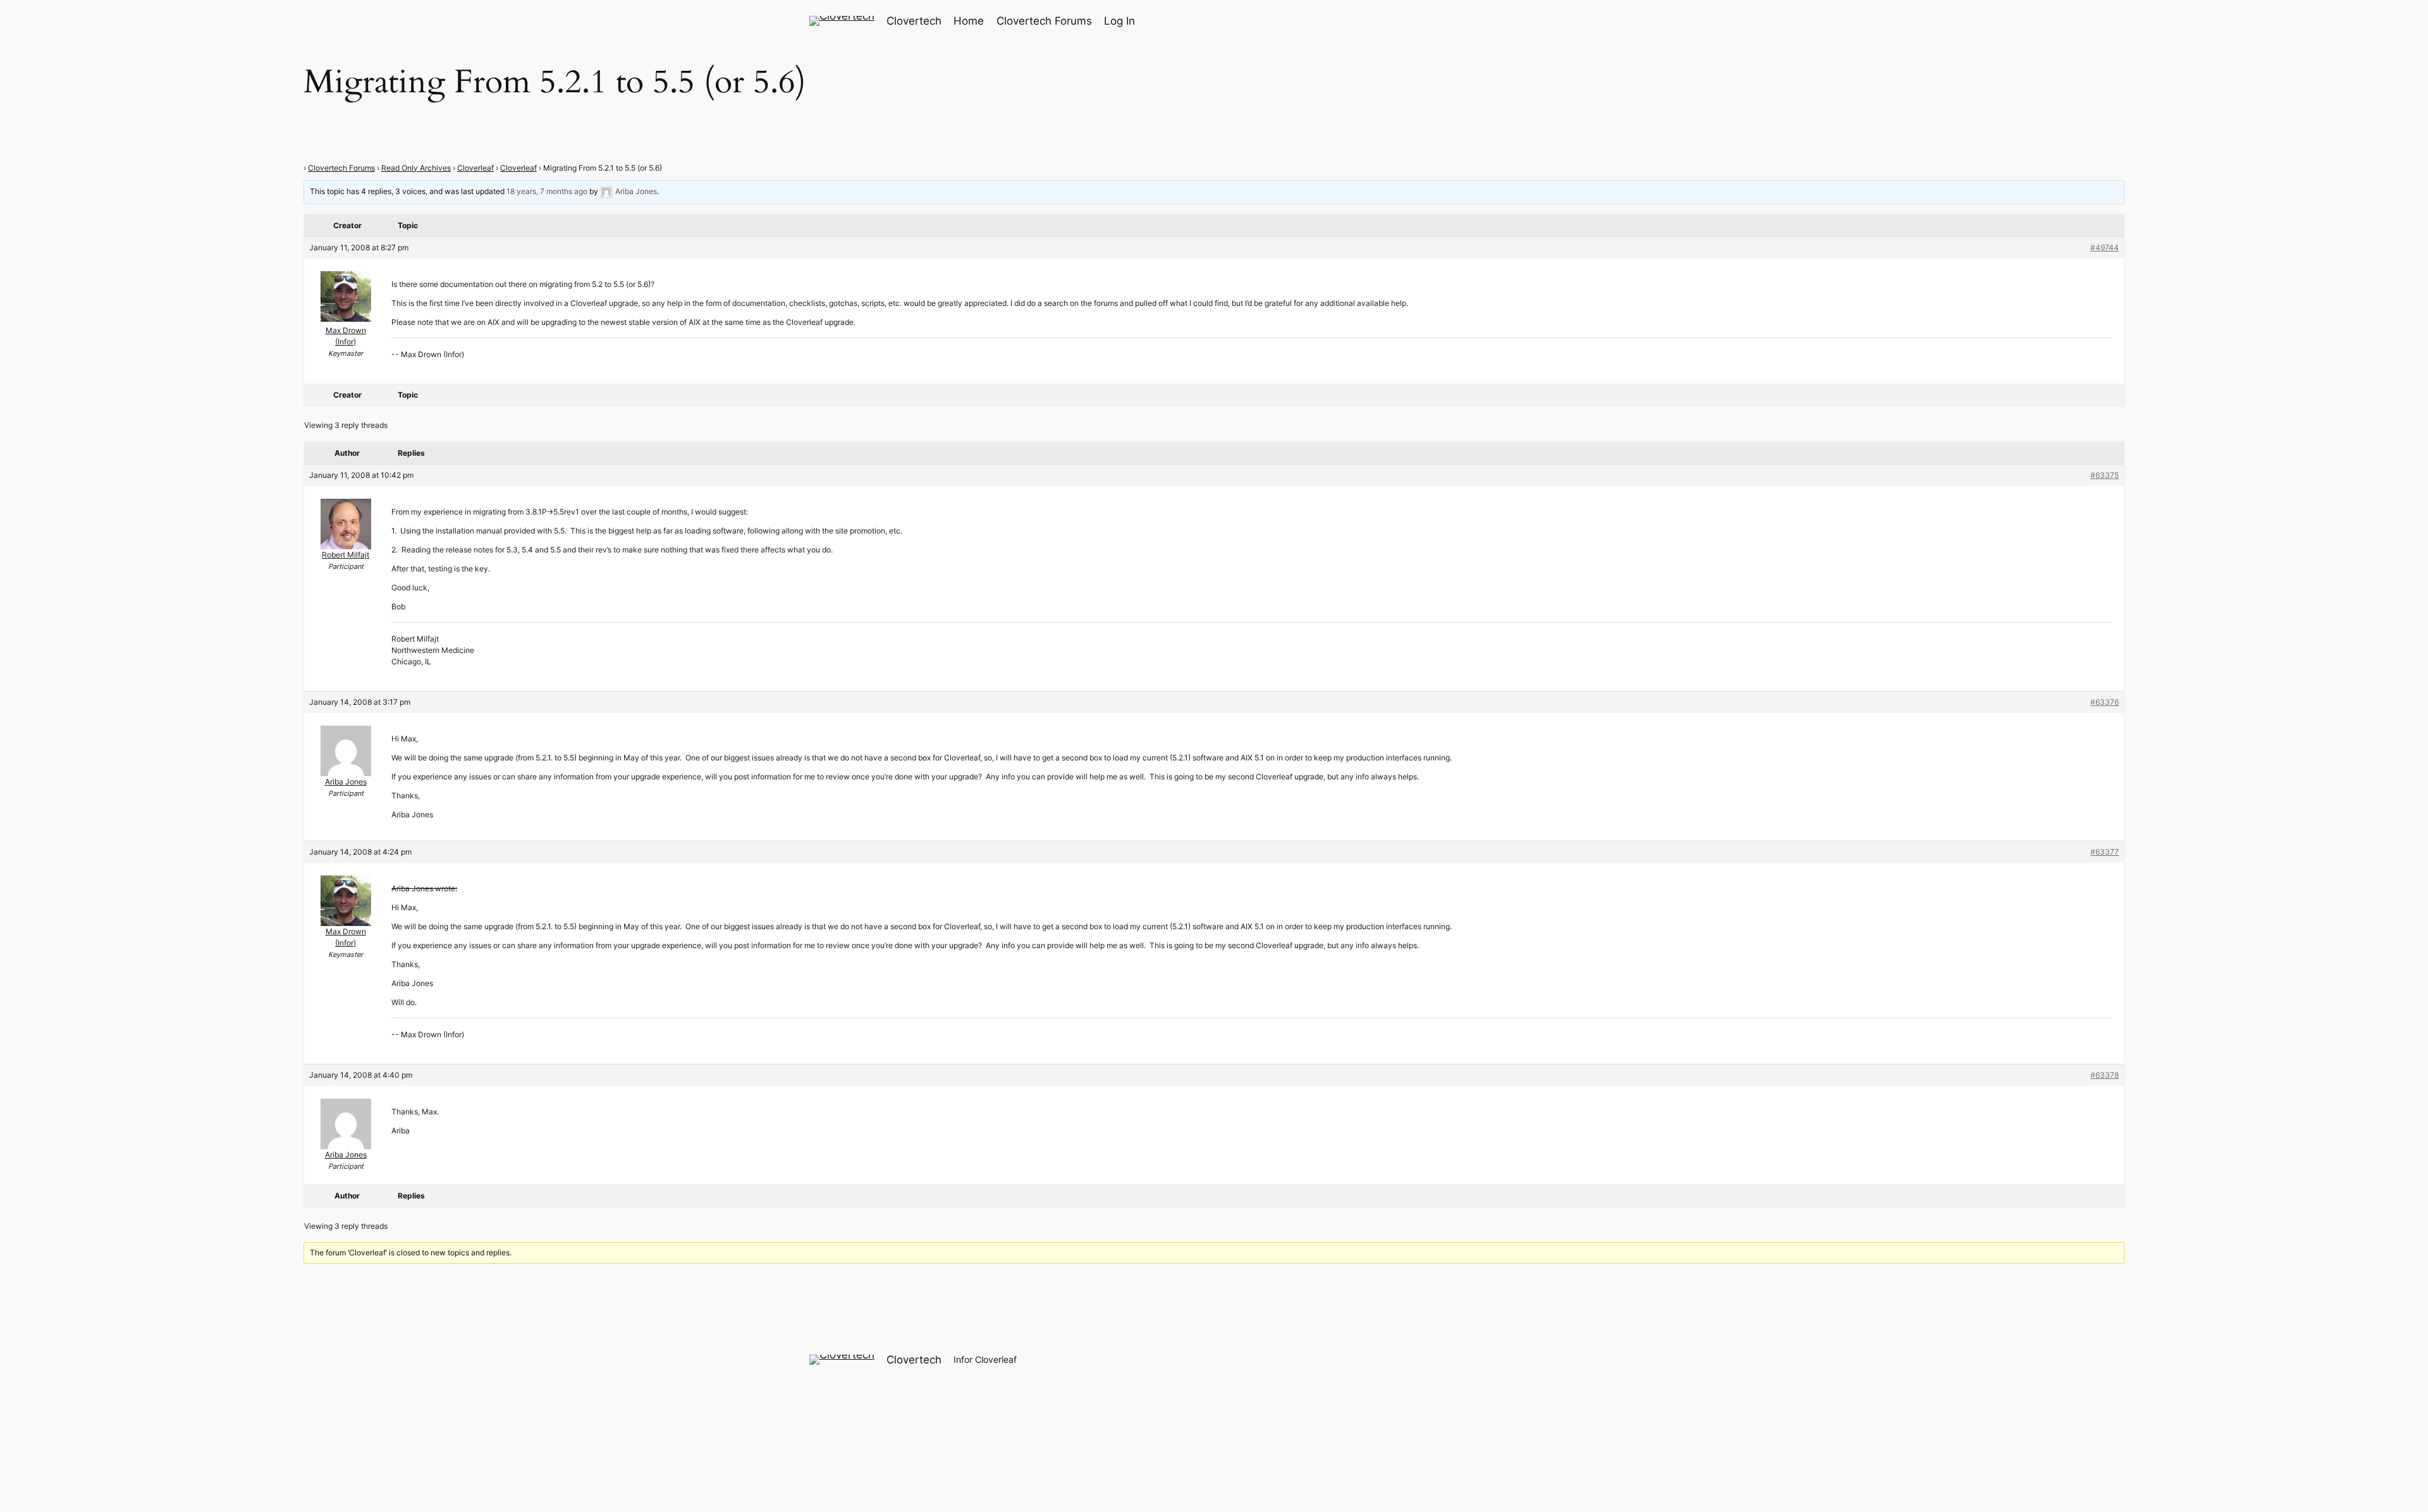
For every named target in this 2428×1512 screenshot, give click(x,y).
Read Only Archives (416, 168)
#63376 (2105, 702)
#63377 (2105, 852)
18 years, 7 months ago (547, 191)
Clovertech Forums (341, 168)
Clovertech (914, 21)
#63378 (2105, 1075)
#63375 (2105, 475)
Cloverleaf (475, 168)
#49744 (2105, 247)
